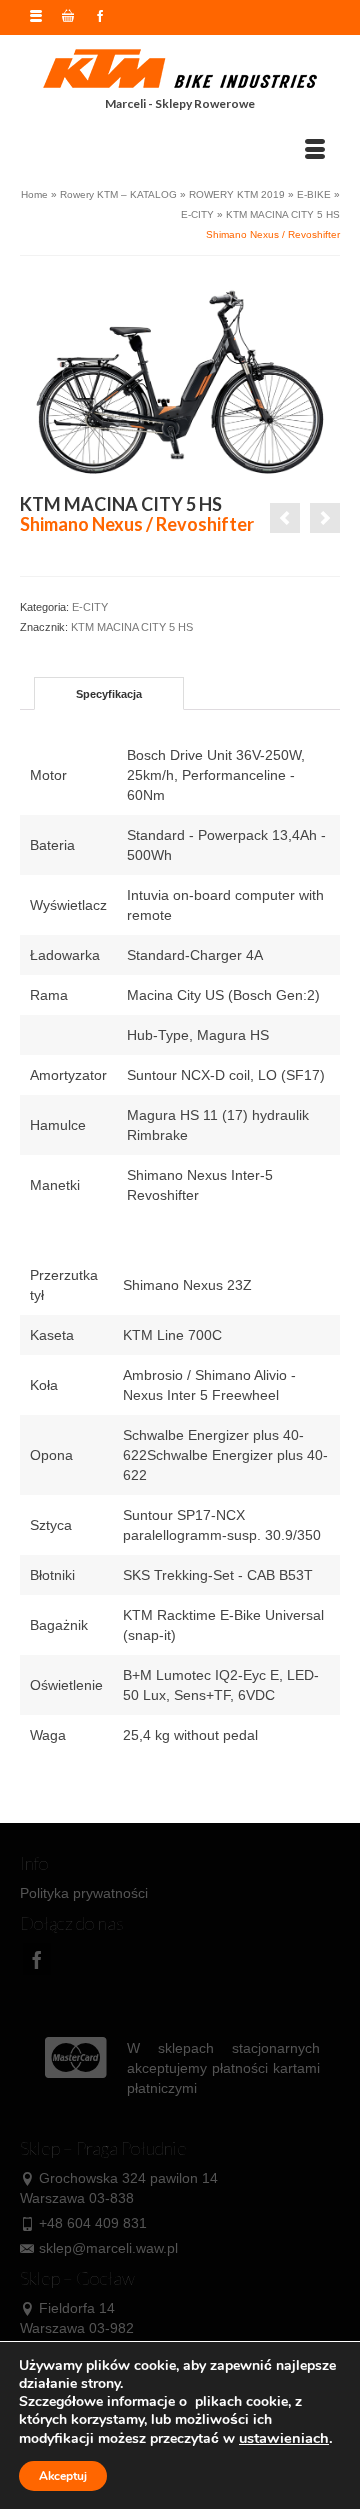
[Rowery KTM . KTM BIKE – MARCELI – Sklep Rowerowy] (180, 69)
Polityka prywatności (84, 1893)
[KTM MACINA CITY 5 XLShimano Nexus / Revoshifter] (285, 518)
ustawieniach (284, 2438)
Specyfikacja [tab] (109, 694)
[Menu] (315, 150)
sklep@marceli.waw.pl (108, 2248)
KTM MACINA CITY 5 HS (132, 627)
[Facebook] (37, 1958)
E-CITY (90, 607)
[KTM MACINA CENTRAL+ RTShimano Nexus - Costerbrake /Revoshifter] (325, 518)
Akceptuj (63, 2476)
